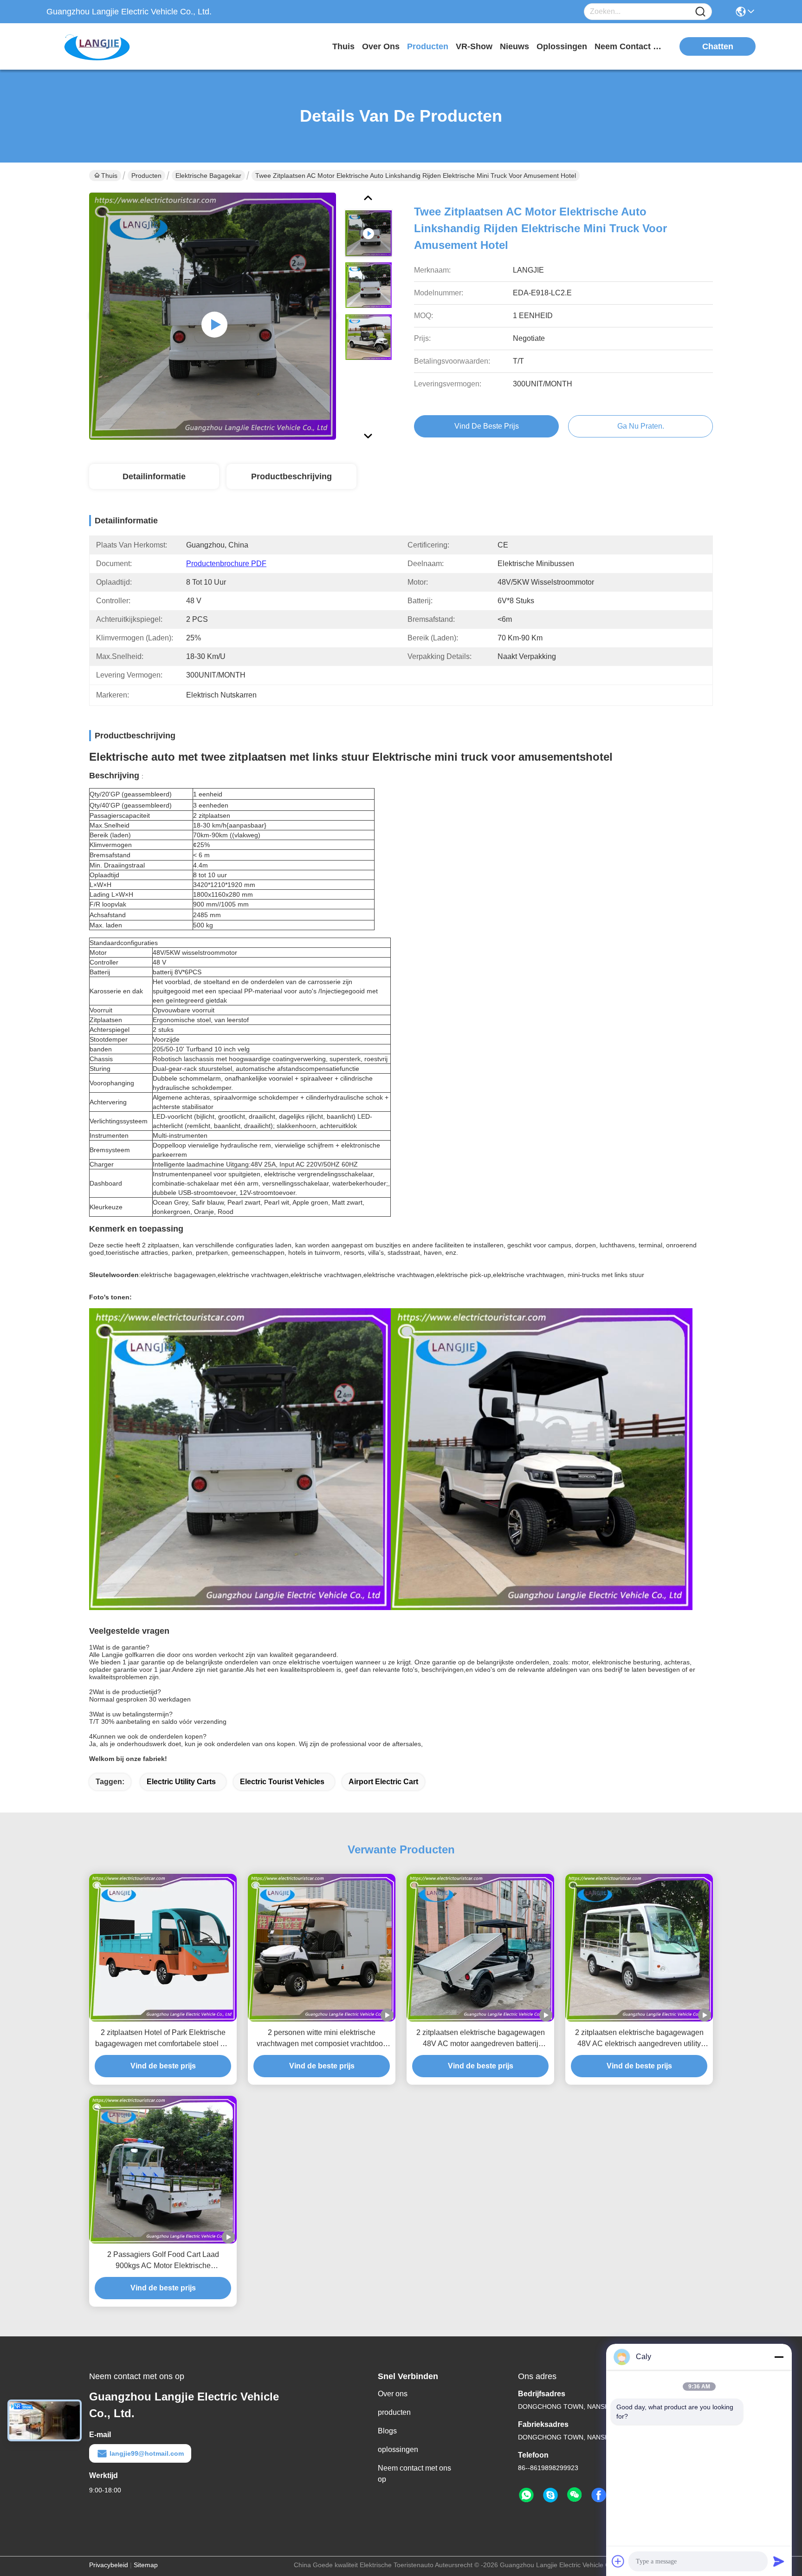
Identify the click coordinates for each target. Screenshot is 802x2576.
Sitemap (146, 2565)
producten (428, 46)
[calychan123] (550, 2495)
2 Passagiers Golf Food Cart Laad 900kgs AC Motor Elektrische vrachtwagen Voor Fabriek (163, 2261)
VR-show (474, 46)
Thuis (343, 46)
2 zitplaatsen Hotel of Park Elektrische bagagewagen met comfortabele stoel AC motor (163, 2039)
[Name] (700, 12)
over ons (381, 46)
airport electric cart (383, 1782)
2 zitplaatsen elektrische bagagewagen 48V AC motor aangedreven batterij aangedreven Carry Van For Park (481, 2039)
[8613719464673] (526, 2495)
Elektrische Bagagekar (208, 176)
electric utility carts (181, 1782)
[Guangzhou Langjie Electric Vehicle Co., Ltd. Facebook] (599, 2495)
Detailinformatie (154, 476)
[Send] (779, 2561)
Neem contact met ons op (414, 2474)
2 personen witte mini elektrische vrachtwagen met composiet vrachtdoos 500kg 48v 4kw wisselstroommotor (322, 2039)
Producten (146, 176)
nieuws (514, 46)
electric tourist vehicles (282, 1782)
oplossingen (562, 46)
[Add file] (618, 2561)
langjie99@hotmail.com (147, 2453)
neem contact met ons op (629, 46)
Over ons (393, 2394)
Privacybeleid (109, 2565)
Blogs (387, 2431)
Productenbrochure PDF (226, 564)
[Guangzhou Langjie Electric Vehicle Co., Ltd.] (97, 46)
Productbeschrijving (291, 476)
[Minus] (779, 2357)
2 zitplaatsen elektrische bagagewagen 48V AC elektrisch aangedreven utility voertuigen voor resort (639, 2039)
